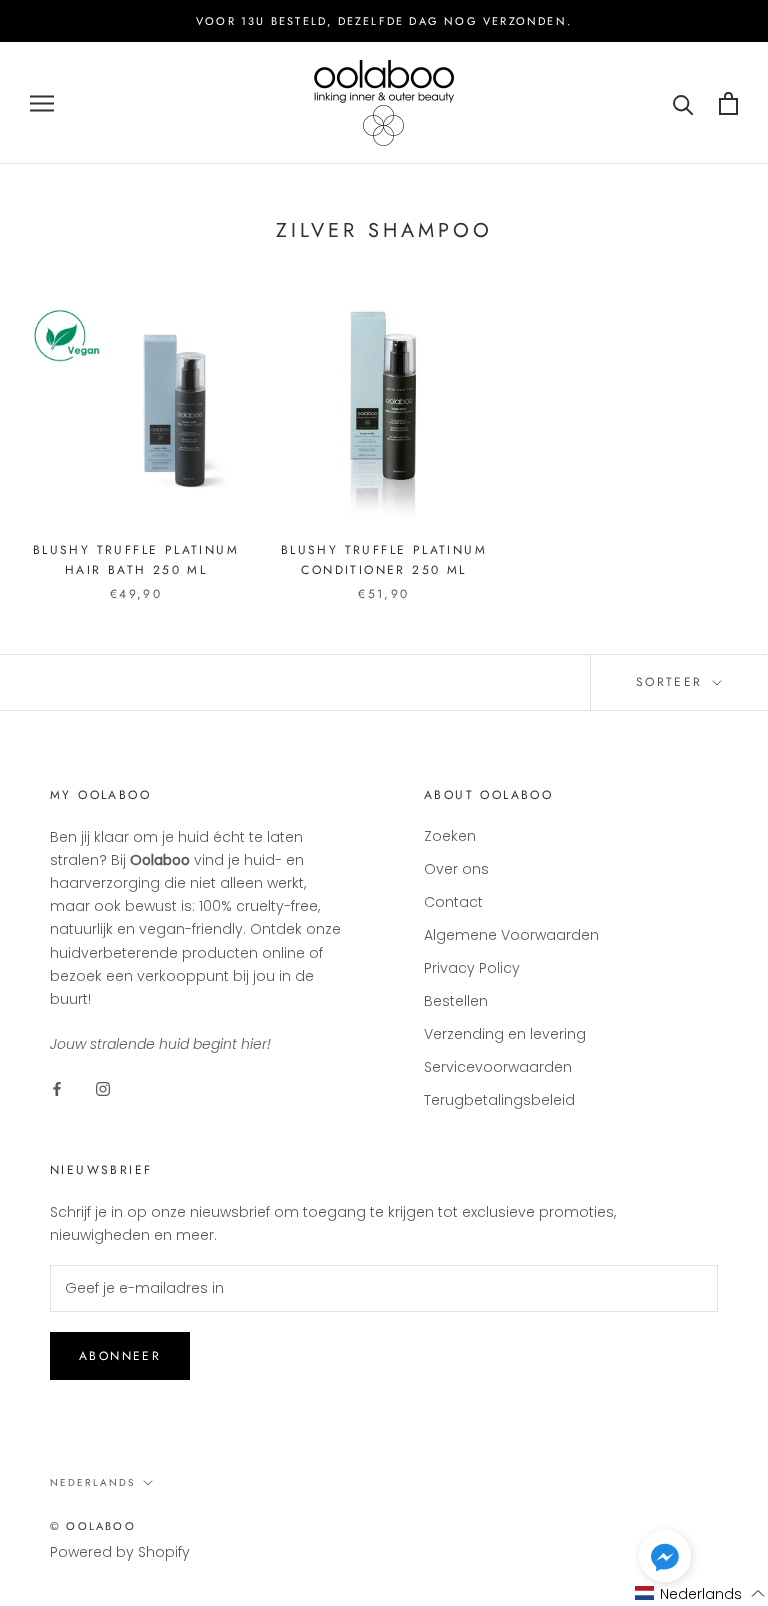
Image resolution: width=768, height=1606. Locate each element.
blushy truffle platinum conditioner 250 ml (384, 560)
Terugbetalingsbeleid (499, 1100)
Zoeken (450, 836)
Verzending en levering (505, 1034)
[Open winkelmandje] (728, 103)
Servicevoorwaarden (498, 1067)
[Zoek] (683, 103)
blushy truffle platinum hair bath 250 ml (136, 560)
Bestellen (456, 1001)
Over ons (456, 869)
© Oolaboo (93, 1526)
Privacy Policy (472, 968)
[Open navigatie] (42, 103)
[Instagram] (103, 1087)
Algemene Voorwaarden (511, 935)
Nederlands (92, 1482)
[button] (665, 1560)
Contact (453, 902)
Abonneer (120, 1356)
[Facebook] (57, 1087)
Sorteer (672, 682)
